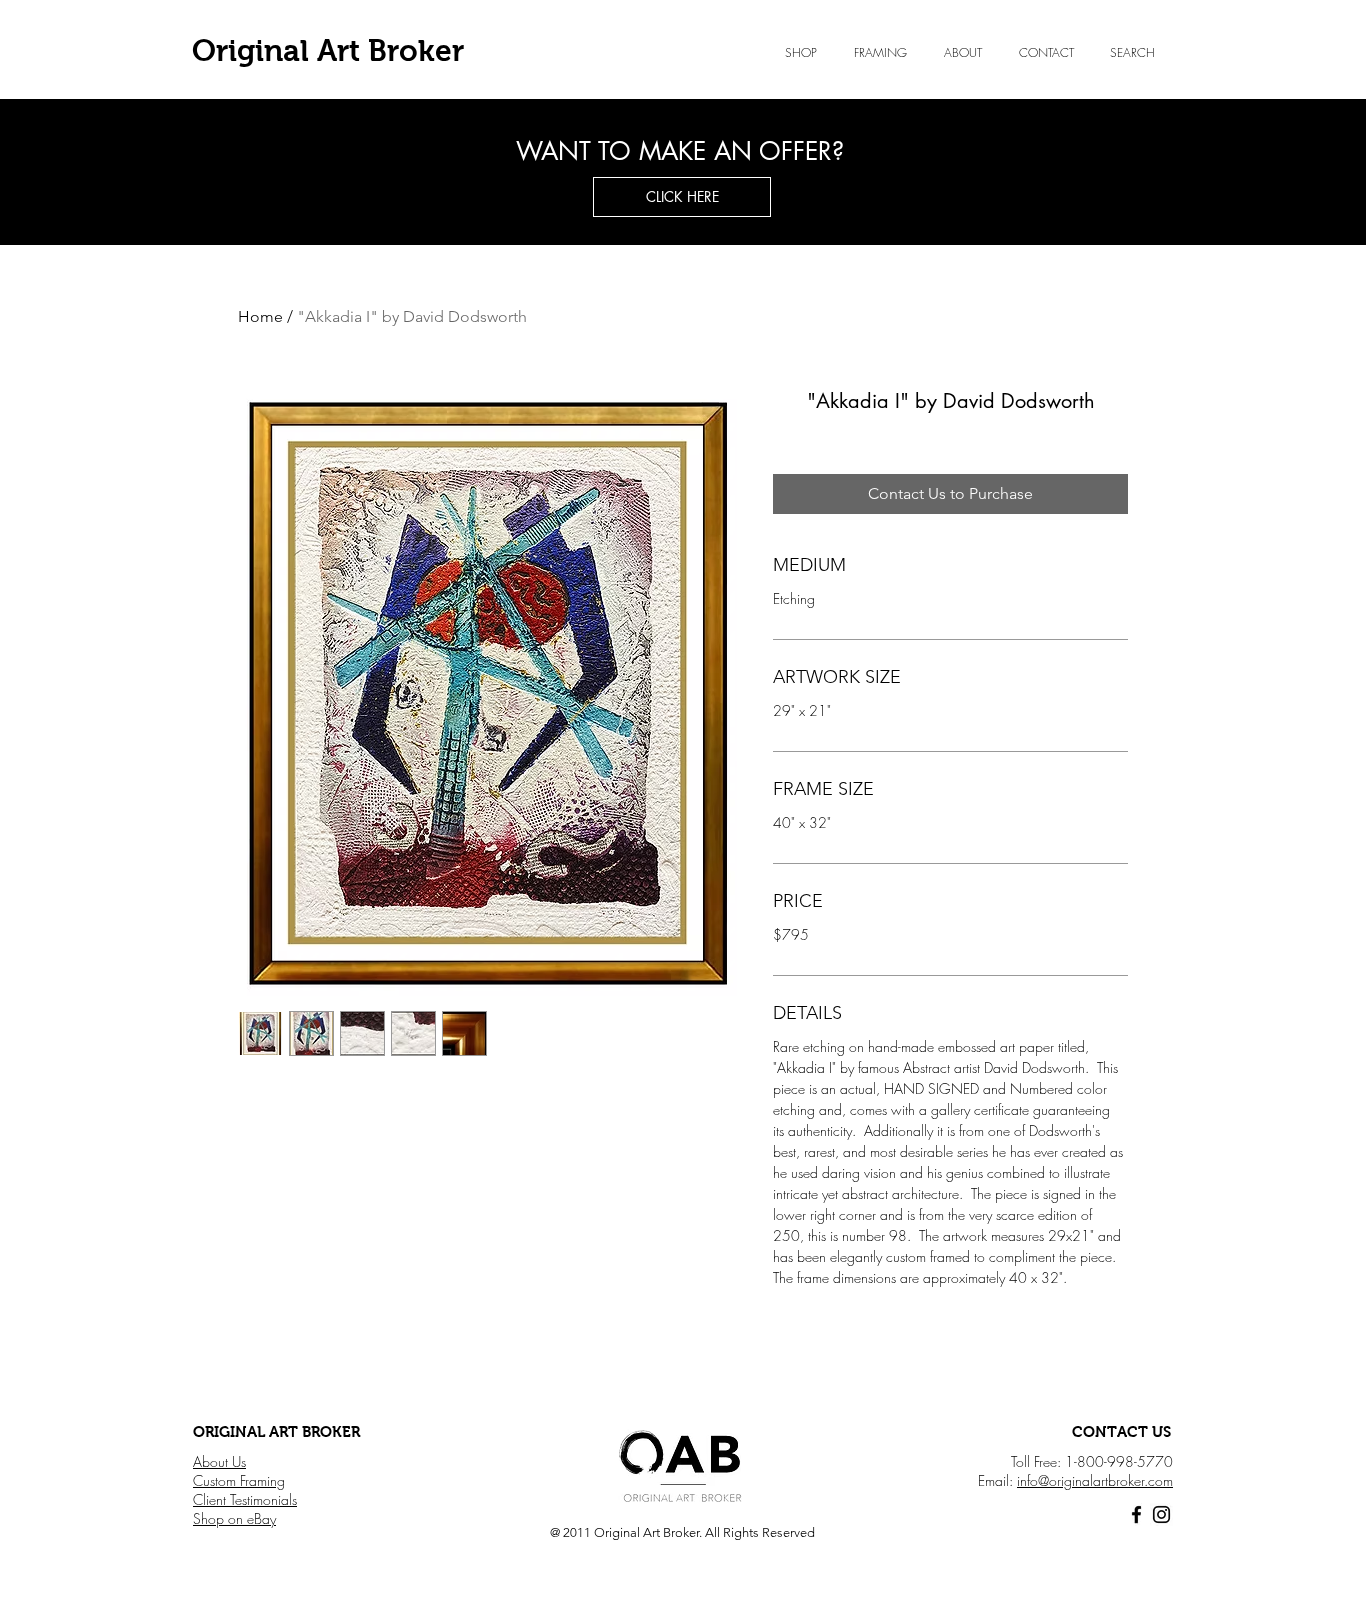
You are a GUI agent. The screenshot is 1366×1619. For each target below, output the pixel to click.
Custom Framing (239, 1480)
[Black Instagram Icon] (1161, 1514)
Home (260, 316)
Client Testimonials (245, 1499)
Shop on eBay (234, 1518)
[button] (962, 53)
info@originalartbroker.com (1095, 1480)
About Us (219, 1461)
